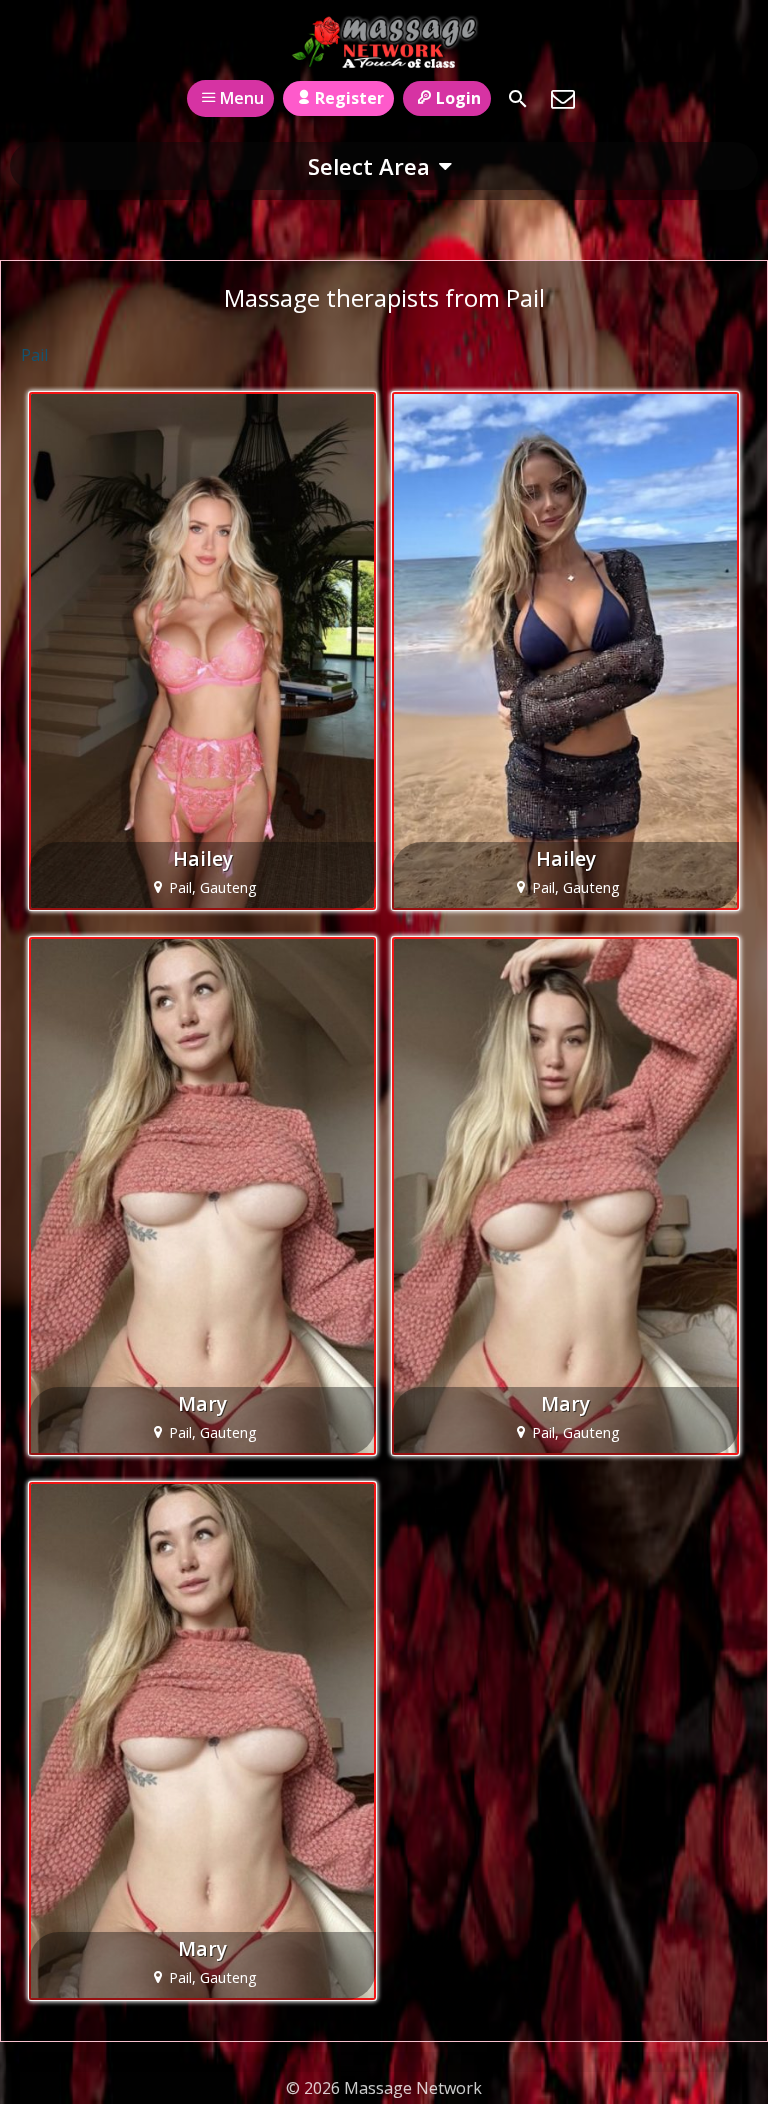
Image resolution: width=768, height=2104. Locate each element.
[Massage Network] (384, 43)
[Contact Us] (563, 99)
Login (458, 98)
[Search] (518, 99)
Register (349, 98)
